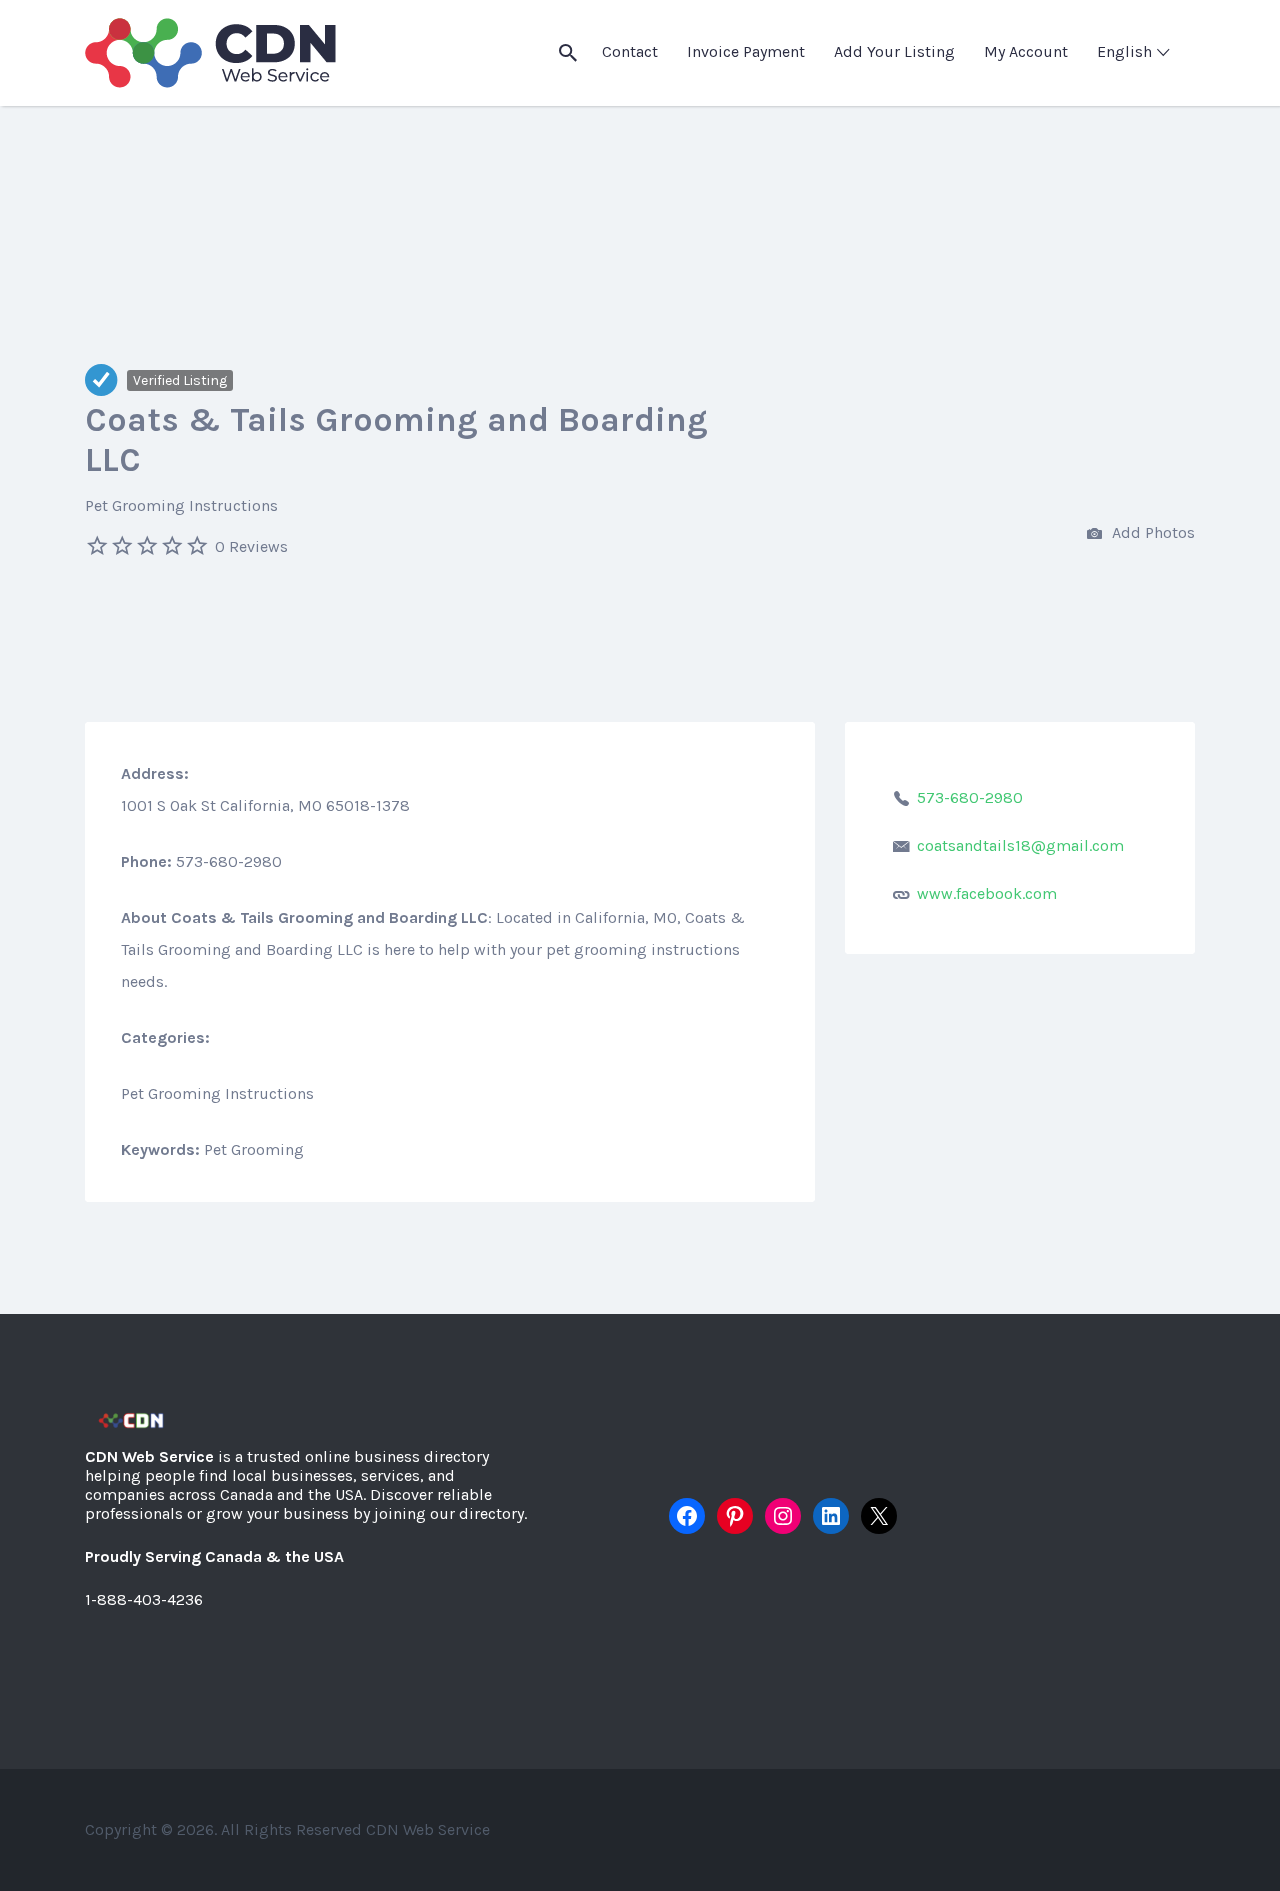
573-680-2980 (970, 797)
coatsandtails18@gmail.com (1020, 845)
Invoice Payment (746, 51)
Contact (630, 51)
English (1124, 51)
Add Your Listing (894, 51)
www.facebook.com (987, 893)
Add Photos (1151, 532)
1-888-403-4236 (144, 1599)
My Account (1026, 51)
